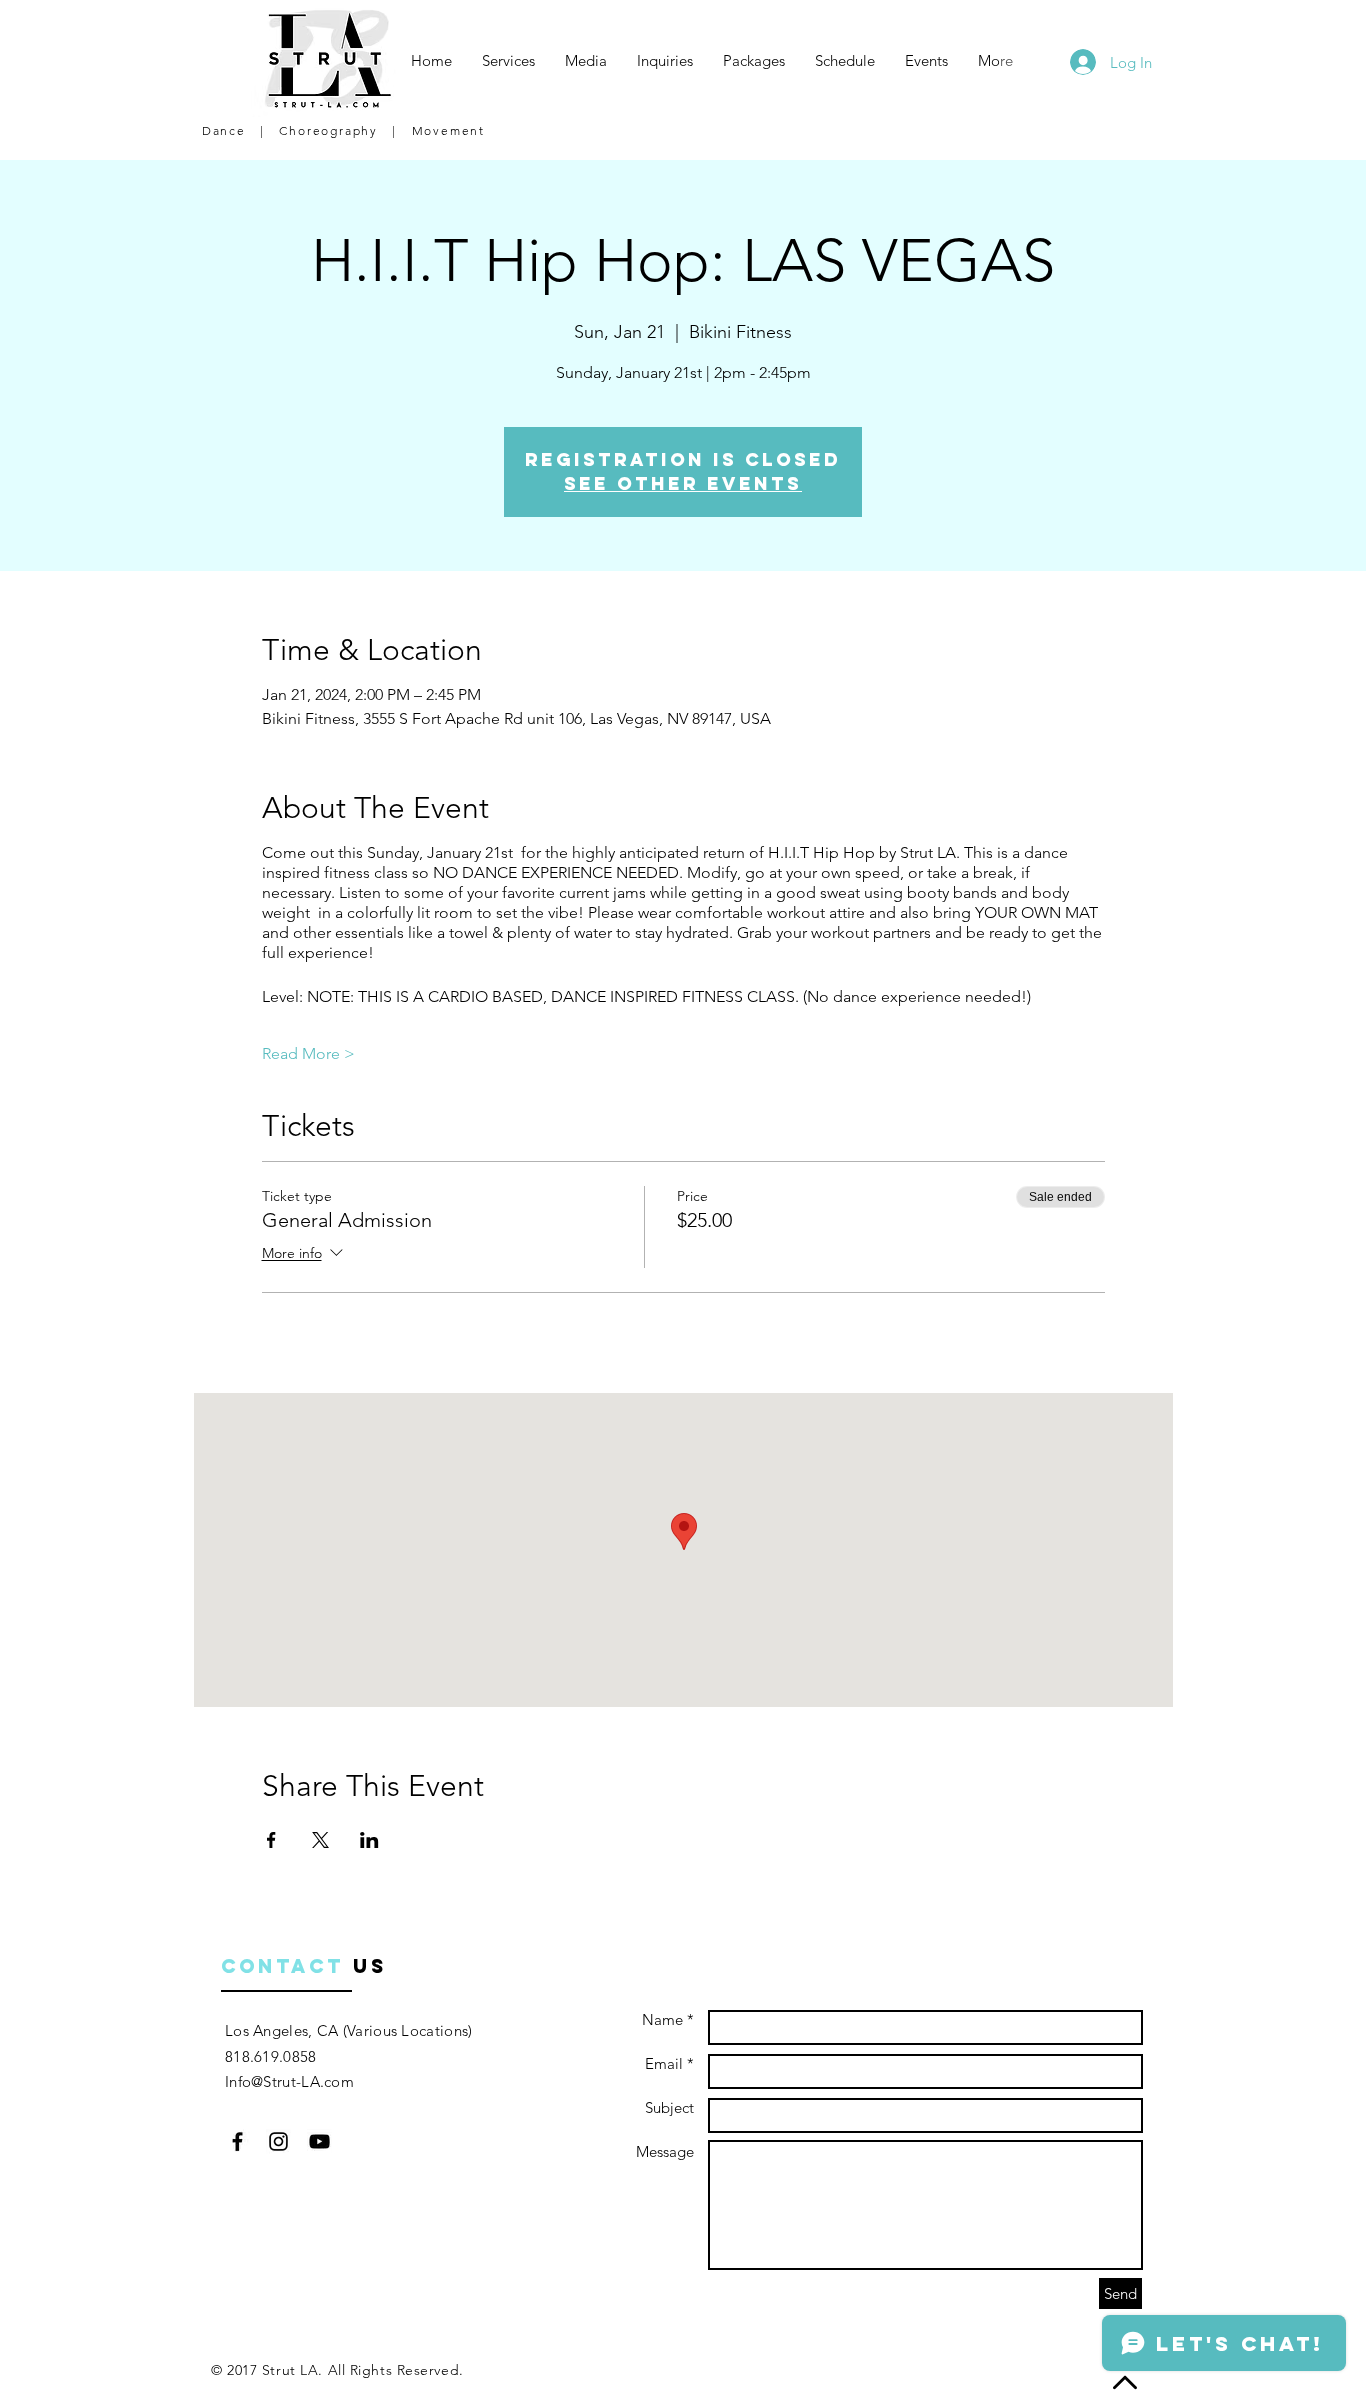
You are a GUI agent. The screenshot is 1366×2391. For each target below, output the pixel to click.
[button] (508, 61)
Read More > (308, 1053)
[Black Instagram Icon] (278, 2141)
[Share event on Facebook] (271, 1840)
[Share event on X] (320, 1840)
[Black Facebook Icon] (237, 2141)
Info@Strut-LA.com (289, 2081)
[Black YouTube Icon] (319, 2141)
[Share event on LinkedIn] (369, 1840)
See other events (683, 483)
